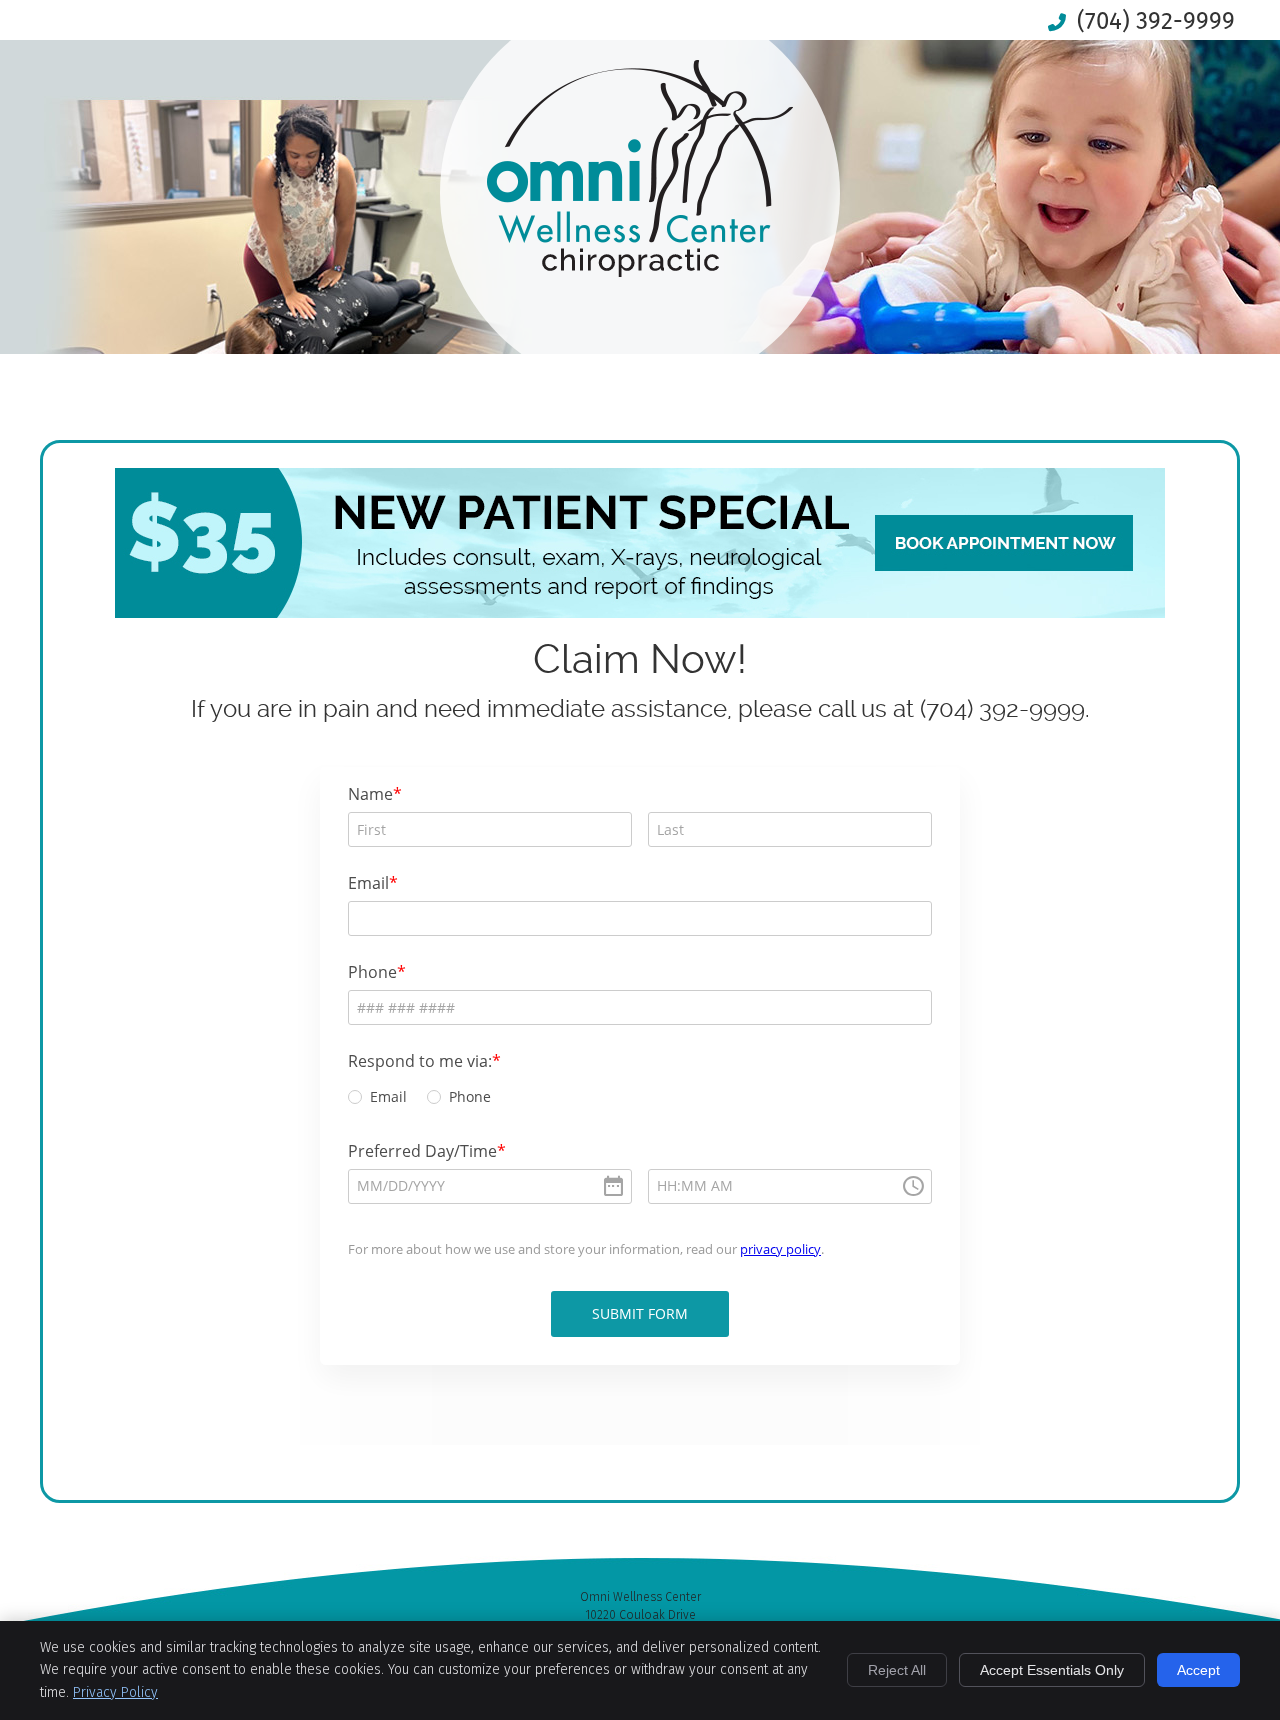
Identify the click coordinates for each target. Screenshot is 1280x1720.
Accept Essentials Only (1052, 1670)
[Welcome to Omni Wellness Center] (640, 270)
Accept (1198, 1670)
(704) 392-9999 (1156, 21)
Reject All (897, 1670)
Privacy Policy (115, 1692)
